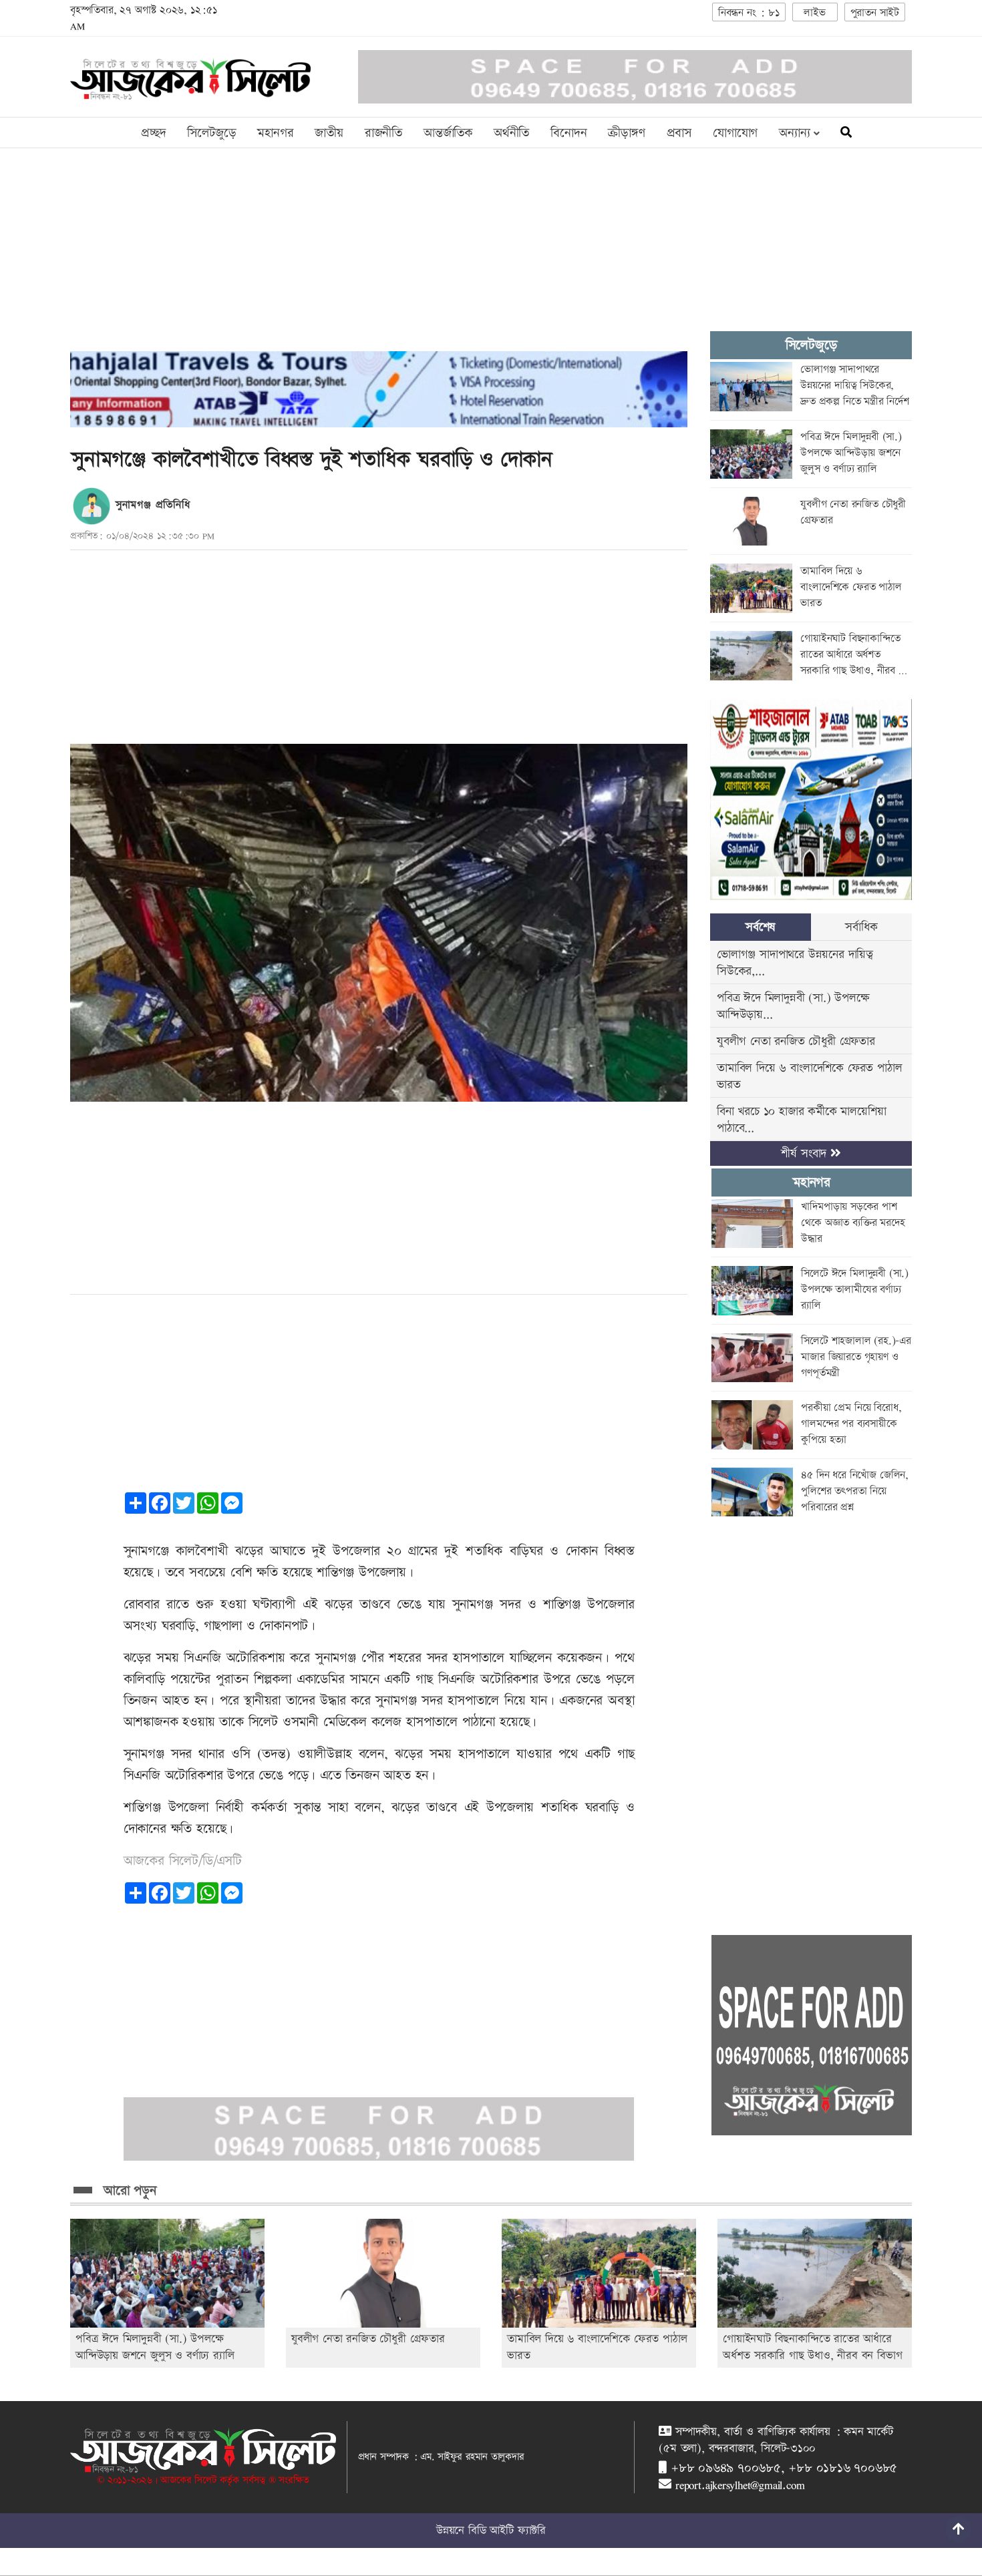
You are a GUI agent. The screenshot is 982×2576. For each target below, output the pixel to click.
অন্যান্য (796, 133)
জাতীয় (329, 133)
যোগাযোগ (735, 133)
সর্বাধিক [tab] (861, 927)
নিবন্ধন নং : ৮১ (749, 13)
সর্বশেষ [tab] (761, 927)
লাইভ (814, 13)
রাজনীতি (383, 133)
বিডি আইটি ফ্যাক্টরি (507, 2531)
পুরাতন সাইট (875, 13)
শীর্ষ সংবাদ (806, 1153)
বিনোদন (568, 133)
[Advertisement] (379, 258)
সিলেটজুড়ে (211, 133)
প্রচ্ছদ (153, 133)
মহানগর (275, 133)
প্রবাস (679, 133)
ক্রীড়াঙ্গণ (626, 133)
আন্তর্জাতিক (448, 133)
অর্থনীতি (511, 133)
